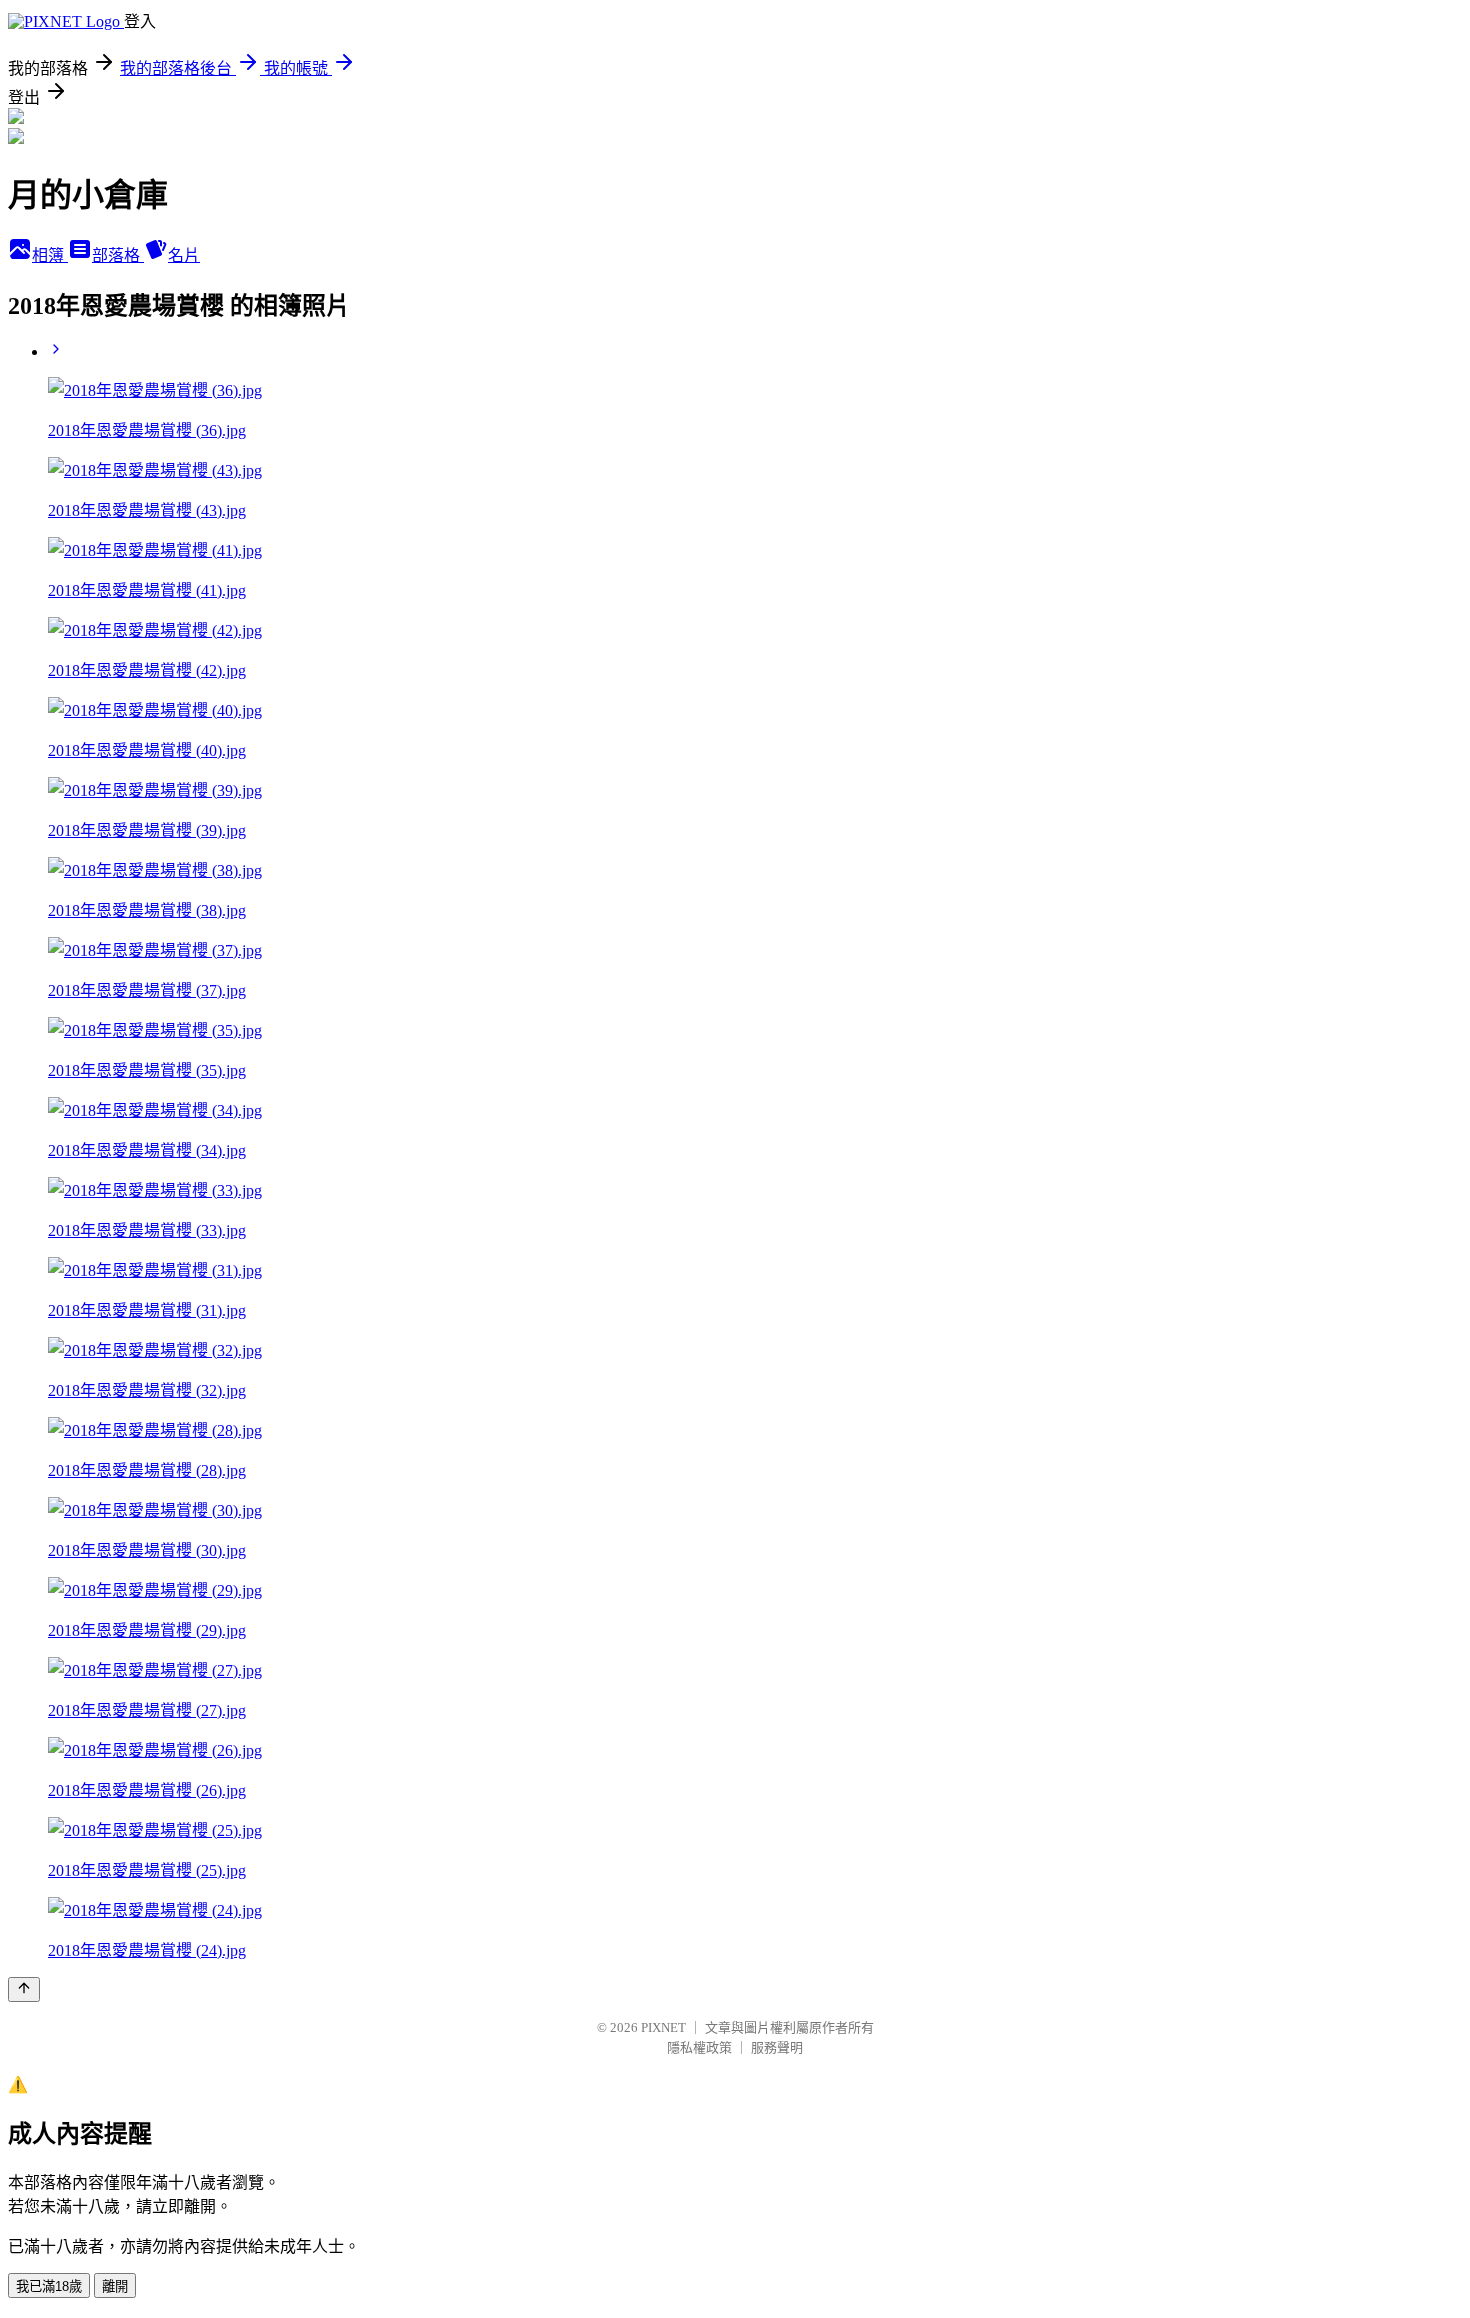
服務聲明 (777, 2047)
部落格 (118, 255)
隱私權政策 (699, 2047)
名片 (184, 255)
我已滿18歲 (49, 2286)
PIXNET (663, 2027)
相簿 (50, 255)
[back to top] (24, 1989)
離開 (115, 2286)
